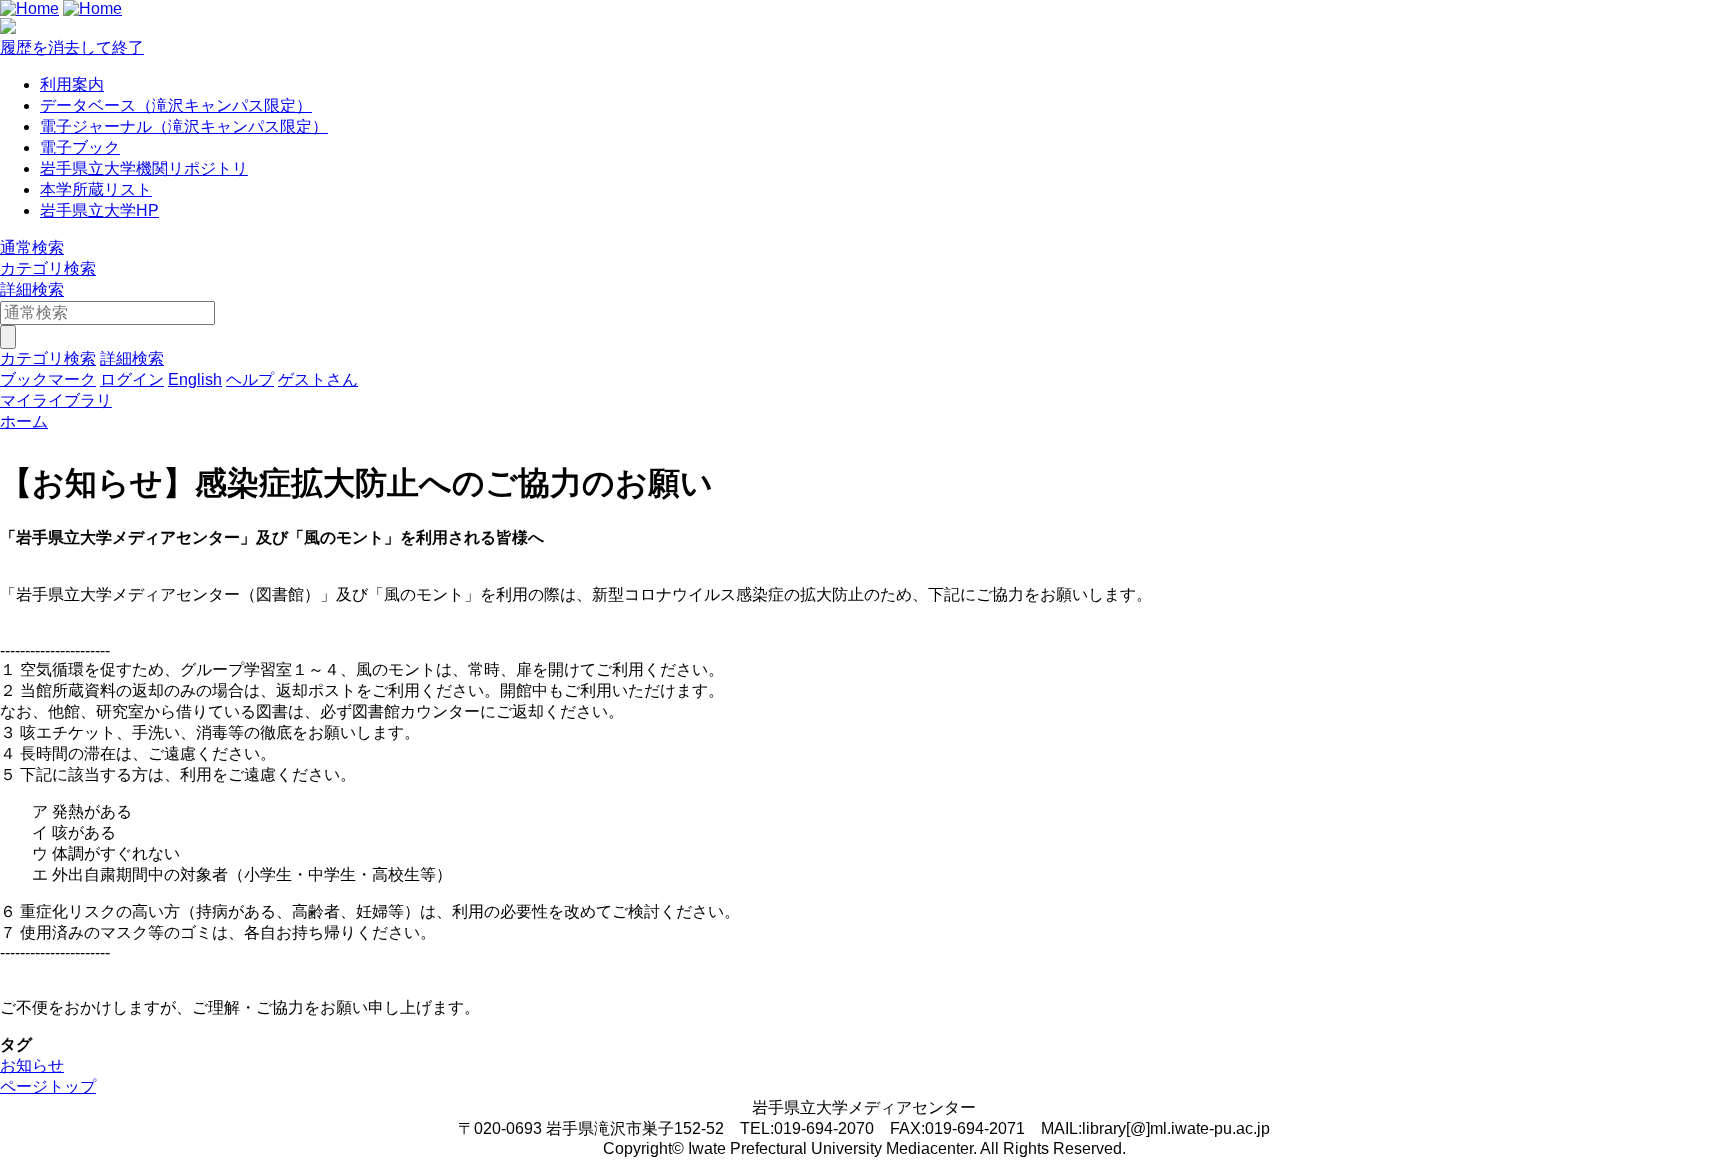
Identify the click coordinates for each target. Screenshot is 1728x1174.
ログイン (132, 379)
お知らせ (32, 1065)
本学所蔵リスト (96, 189)
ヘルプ (250, 379)
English (195, 379)
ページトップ (48, 1086)
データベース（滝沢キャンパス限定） (176, 105)
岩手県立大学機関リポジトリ (144, 168)
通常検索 (32, 247)
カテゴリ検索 (48, 268)
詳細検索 (32, 289)
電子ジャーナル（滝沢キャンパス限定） (184, 126)
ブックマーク (48, 379)
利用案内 (72, 84)
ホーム (24, 421)
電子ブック (80, 147)
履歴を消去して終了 (72, 47)
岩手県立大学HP (99, 210)
